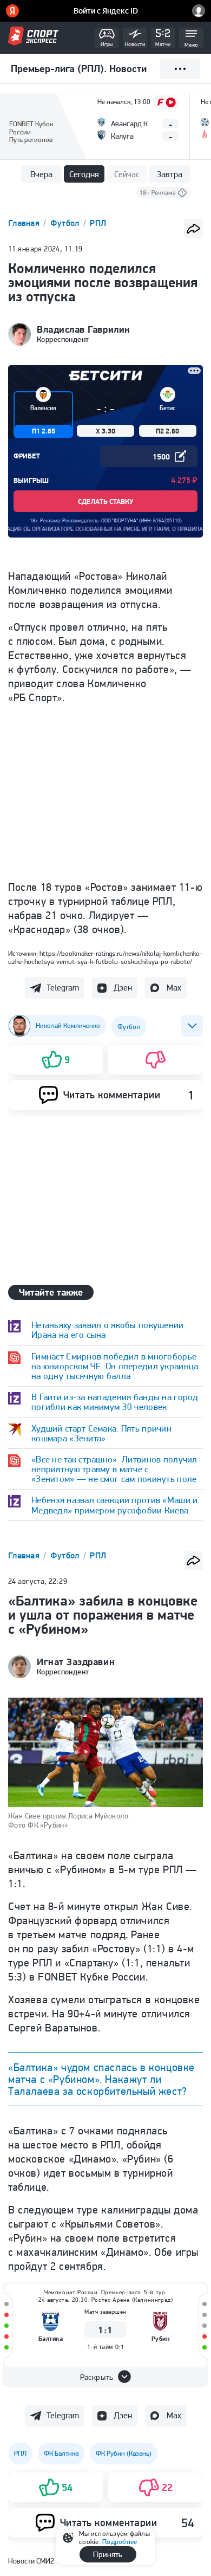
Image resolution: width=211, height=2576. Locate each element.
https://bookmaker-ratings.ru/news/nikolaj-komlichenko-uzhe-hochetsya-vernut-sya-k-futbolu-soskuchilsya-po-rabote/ (105, 957)
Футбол (66, 223)
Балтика (51, 2338)
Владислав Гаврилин (84, 329)
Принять (108, 2554)
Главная (25, 223)
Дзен (123, 988)
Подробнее (120, 2542)
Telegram (63, 988)
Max (174, 988)
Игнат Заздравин (76, 1662)
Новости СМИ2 (31, 2561)
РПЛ (98, 223)
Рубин (161, 2338)
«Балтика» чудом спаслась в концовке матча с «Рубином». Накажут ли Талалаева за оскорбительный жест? (101, 2079)
